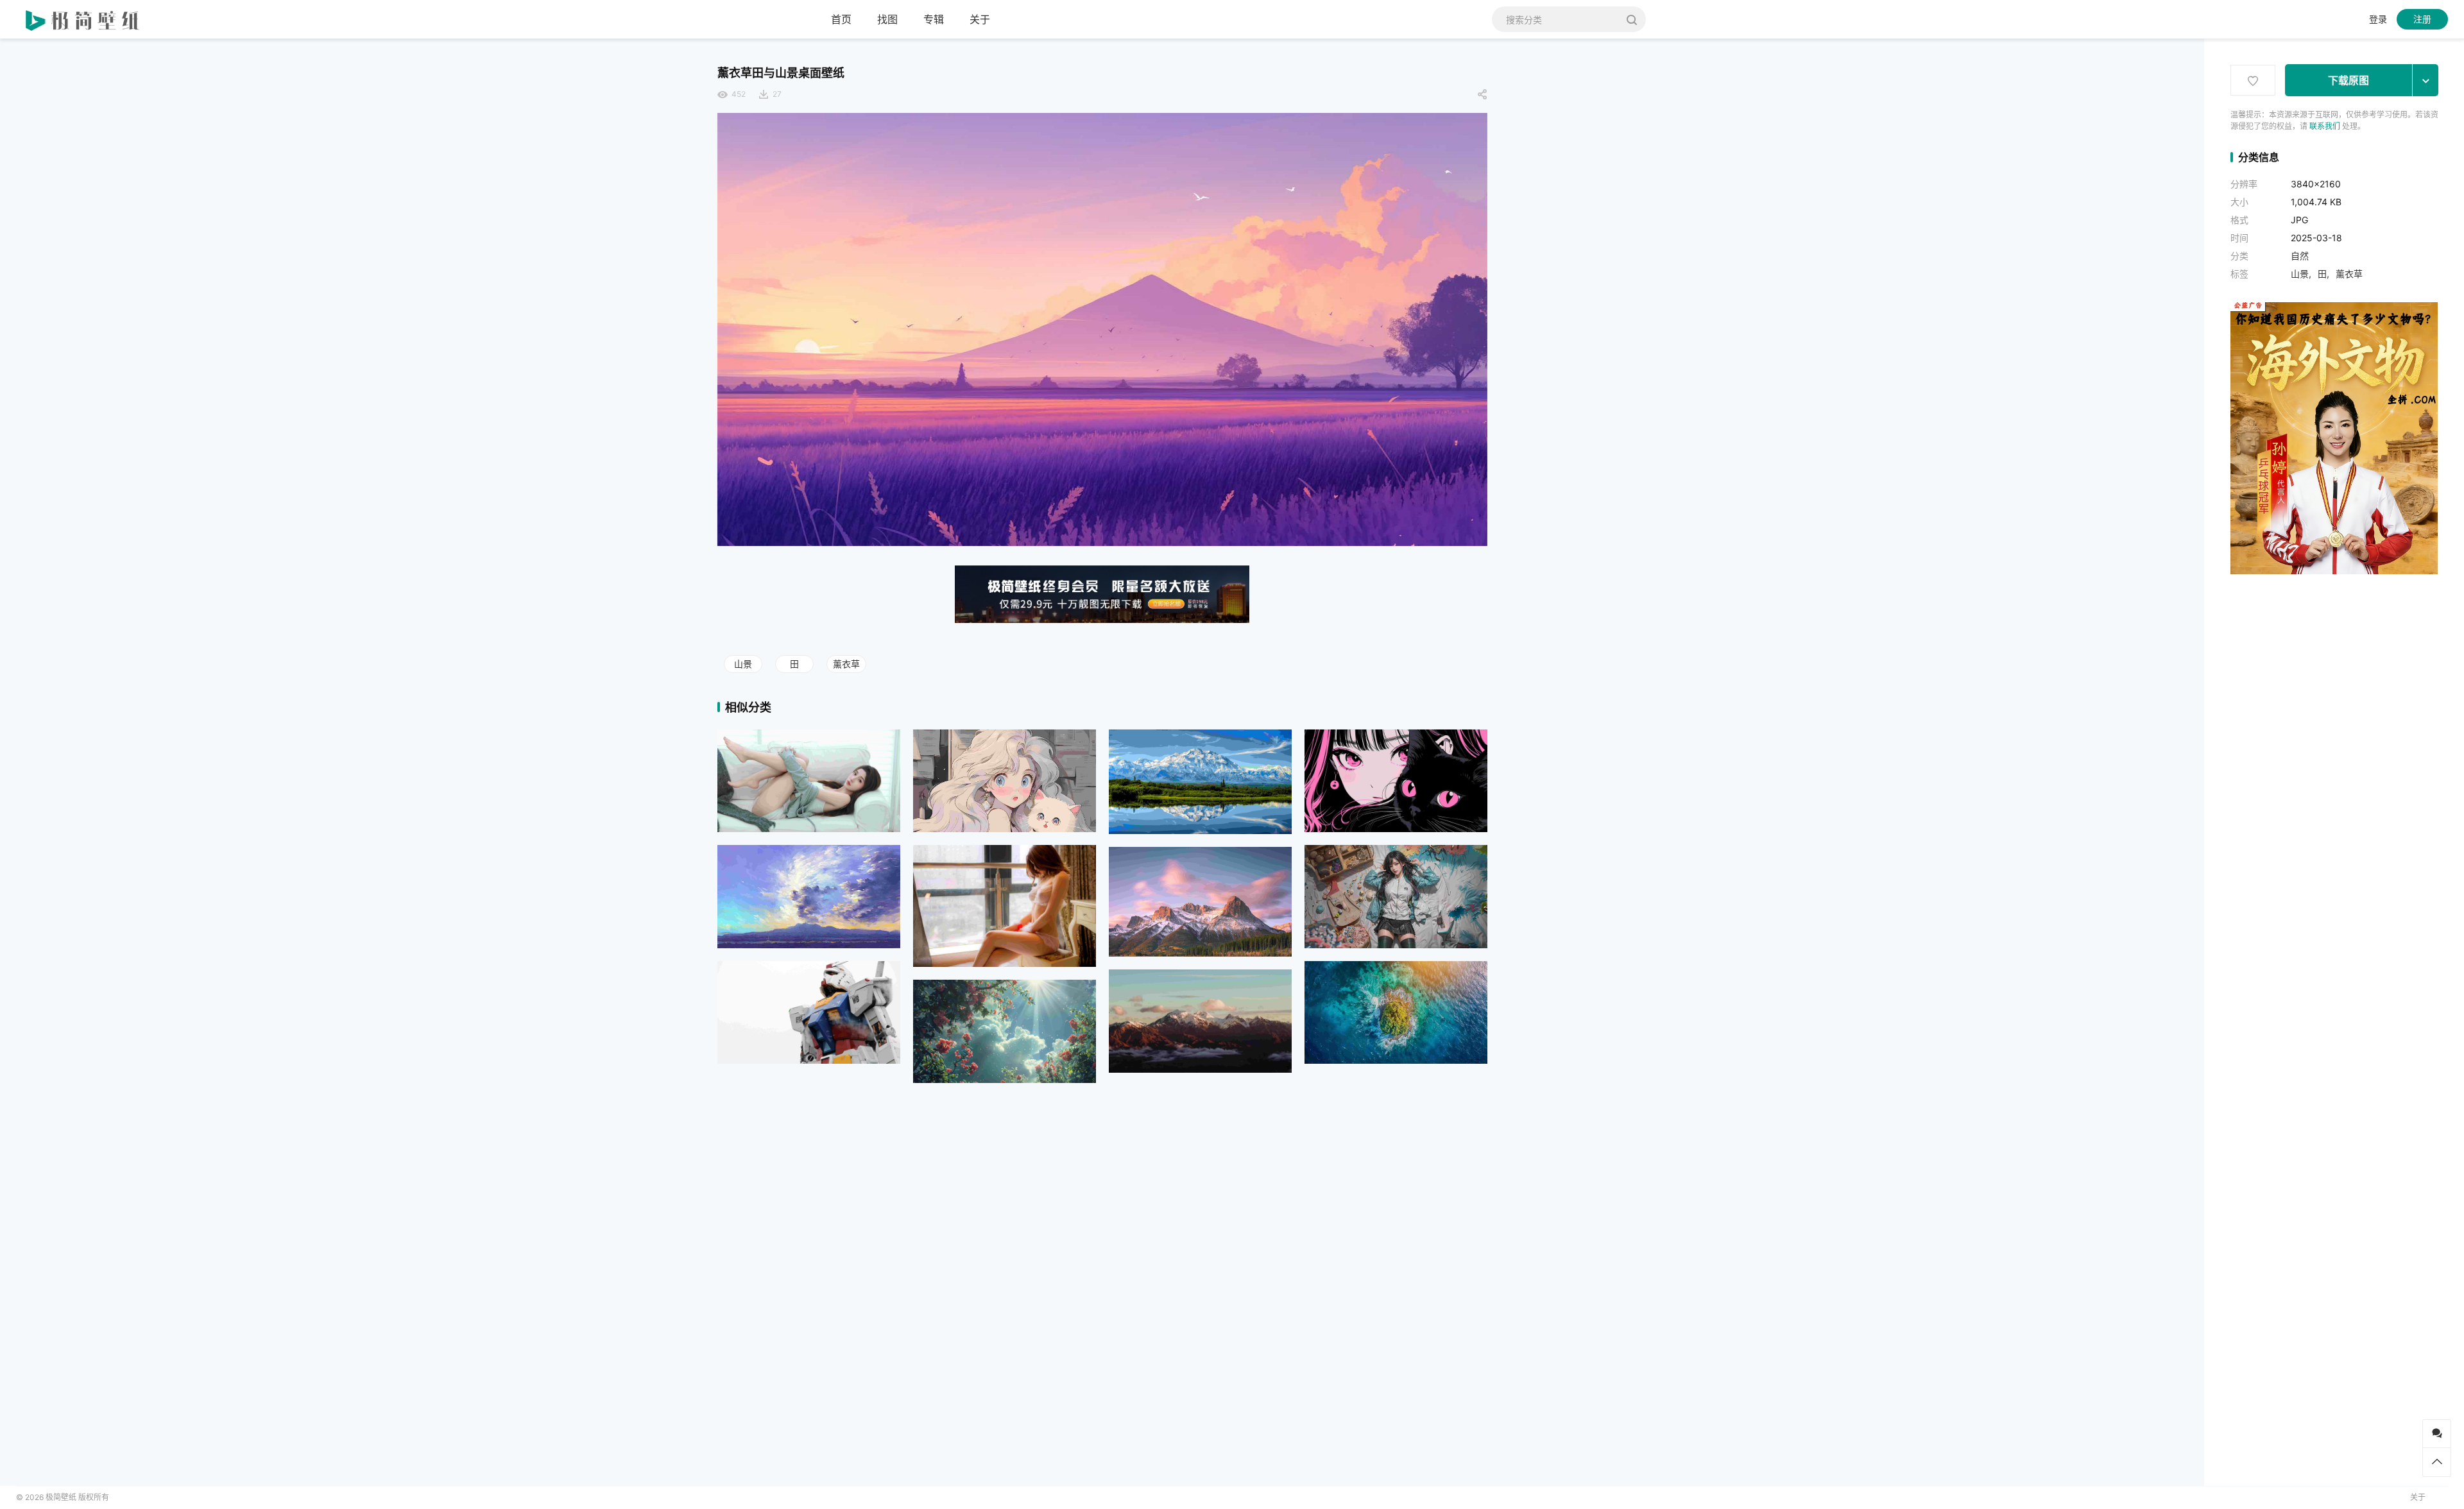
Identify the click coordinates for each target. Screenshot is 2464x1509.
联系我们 (2325, 126)
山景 (743, 664)
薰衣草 (846, 664)
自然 (2300, 256)
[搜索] (1631, 19)
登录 (2378, 19)
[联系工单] (2437, 1434)
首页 (841, 19)
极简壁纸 (61, 1497)
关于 (980, 19)
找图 (887, 19)
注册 (2422, 19)
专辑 (934, 19)
